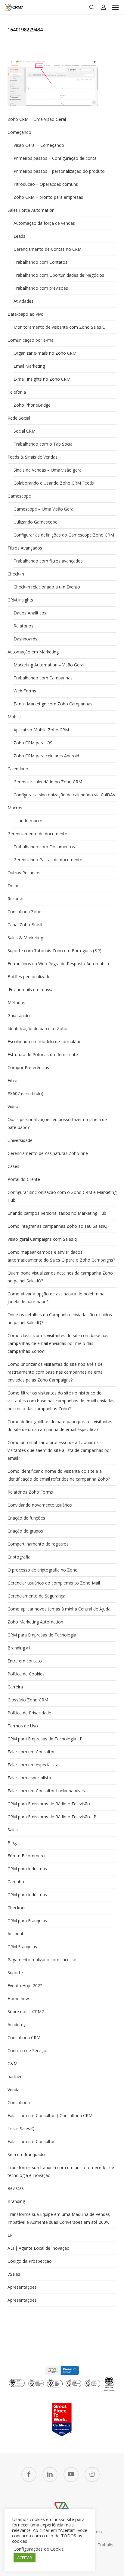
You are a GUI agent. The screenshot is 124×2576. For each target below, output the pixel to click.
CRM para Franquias (27, 1921)
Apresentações (22, 2287)
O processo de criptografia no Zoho (43, 1570)
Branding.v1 (19, 1648)
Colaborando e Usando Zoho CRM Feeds (54, 483)
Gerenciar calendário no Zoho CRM (48, 782)
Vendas (15, 2089)
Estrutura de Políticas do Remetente (43, 1054)
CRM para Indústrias (27, 1895)
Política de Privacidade (29, 1713)
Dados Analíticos (30, 613)
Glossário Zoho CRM (28, 1700)
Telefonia (17, 392)
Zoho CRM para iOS (33, 743)
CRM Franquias (22, 1947)
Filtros (14, 1080)
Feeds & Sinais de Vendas (33, 457)
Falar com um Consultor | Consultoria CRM (50, 2115)
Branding (16, 2201)
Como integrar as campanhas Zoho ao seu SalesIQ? (58, 1226)
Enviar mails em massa (31, 990)
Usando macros (29, 821)
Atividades (23, 301)
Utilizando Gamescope (36, 522)
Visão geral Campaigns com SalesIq (42, 1239)
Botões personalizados (30, 977)
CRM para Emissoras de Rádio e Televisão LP (52, 1817)
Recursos (17, 899)
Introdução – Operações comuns (46, 184)
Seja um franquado (26, 2154)
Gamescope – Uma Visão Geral (44, 509)
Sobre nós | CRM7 (26, 2012)
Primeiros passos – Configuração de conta (55, 158)
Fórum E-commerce (27, 1856)
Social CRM (25, 431)
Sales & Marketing (25, 938)
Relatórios (23, 626)
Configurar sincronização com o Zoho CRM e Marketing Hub (62, 1196)
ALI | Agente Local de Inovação (39, 2248)
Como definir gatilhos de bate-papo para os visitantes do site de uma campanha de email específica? (60, 1425)
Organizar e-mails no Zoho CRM (45, 353)
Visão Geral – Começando (39, 145)
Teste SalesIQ (21, 2128)
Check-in (16, 574)
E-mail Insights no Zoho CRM (42, 379)
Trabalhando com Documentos (44, 847)
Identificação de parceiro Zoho (37, 1028)
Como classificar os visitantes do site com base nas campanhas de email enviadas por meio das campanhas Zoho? (58, 1343)
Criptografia (19, 1557)
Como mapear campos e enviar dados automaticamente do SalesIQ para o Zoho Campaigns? (61, 1256)
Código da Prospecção (30, 2261)
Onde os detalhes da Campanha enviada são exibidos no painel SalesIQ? (60, 1319)
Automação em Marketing (33, 652)
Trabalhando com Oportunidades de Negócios (59, 275)
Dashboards (25, 639)
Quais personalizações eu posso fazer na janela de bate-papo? (57, 1123)
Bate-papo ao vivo (26, 314)
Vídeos (14, 1106)
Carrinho (16, 1882)
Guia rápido (19, 1016)
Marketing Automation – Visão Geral (49, 665)
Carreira (15, 1687)
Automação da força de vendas (44, 223)
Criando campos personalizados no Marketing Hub (57, 1213)
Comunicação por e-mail (31, 340)
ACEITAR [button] (25, 2558)
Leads (19, 236)
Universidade (20, 1140)
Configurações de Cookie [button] (39, 2549)
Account (15, 1934)
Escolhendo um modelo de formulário (45, 1041)
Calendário (18, 769)
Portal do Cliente (24, 1179)
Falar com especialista (29, 1778)
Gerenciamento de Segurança (36, 1596)
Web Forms (25, 691)
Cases (13, 1166)
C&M (12, 2063)
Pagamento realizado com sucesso (42, 1960)
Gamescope (19, 496)
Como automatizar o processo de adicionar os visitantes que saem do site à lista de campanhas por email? (59, 1450)
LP (10, 2235)
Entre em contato (25, 1661)
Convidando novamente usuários (40, 1505)
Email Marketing (29, 366)
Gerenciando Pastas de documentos (49, 860)
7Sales (14, 2274)
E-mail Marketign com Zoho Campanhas (53, 704)
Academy (17, 2025)
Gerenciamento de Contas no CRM (48, 249)
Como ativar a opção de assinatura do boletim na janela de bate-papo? (56, 1298)
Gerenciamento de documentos (39, 834)
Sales (13, 1830)
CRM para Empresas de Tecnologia (42, 1635)
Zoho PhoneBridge (32, 405)
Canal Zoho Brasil (25, 925)
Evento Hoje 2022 (25, 1986)
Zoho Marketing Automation (35, 1622)
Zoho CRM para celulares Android (46, 756)
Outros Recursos (24, 873)
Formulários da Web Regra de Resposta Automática (58, 964)
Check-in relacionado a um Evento (47, 587)
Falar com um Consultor (31, 1752)
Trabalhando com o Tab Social (43, 444)
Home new (18, 1999)
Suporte (15, 1973)
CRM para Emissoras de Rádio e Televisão (49, 1804)
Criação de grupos (25, 1531)
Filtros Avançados (25, 548)
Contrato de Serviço (27, 2050)
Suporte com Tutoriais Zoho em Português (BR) (54, 951)
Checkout (17, 1908)
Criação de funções (26, 1518)
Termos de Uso (23, 1726)
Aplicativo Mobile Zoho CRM (41, 730)
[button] (115, 7)
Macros (15, 808)
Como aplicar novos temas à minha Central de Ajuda (59, 1609)
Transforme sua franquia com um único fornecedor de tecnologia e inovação (61, 2171)
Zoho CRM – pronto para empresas (48, 197)
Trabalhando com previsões (41, 288)
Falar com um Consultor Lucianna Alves (46, 1791)
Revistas (16, 2188)
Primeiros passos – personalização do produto (59, 171)
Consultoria (19, 2102)
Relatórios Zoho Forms (30, 1492)
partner (15, 2076)
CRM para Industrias (27, 1869)
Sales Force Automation (31, 210)
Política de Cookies (26, 1674)
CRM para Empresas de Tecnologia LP (45, 1739)
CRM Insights (20, 600)
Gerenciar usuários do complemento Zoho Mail (54, 1583)
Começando (19, 132)
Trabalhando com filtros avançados (48, 561)
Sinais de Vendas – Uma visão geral (48, 470)
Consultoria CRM (24, 2038)
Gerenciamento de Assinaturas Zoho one (48, 1153)
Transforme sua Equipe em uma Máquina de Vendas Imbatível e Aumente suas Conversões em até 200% (59, 2218)
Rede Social (19, 418)
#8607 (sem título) (25, 1093)
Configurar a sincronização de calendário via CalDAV (64, 795)
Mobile (14, 717)
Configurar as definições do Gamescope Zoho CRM (64, 535)
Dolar (13, 886)
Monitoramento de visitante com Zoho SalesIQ (60, 327)
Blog (12, 1843)
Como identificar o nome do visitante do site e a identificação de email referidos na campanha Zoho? (59, 1475)
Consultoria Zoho (25, 912)
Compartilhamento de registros (38, 1544)
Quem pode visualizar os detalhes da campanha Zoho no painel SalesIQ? (60, 1277)
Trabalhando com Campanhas (43, 678)
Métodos (16, 1003)
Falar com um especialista (33, 1765)
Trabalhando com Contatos (40, 262)
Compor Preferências (28, 1067)
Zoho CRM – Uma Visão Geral (37, 119)
